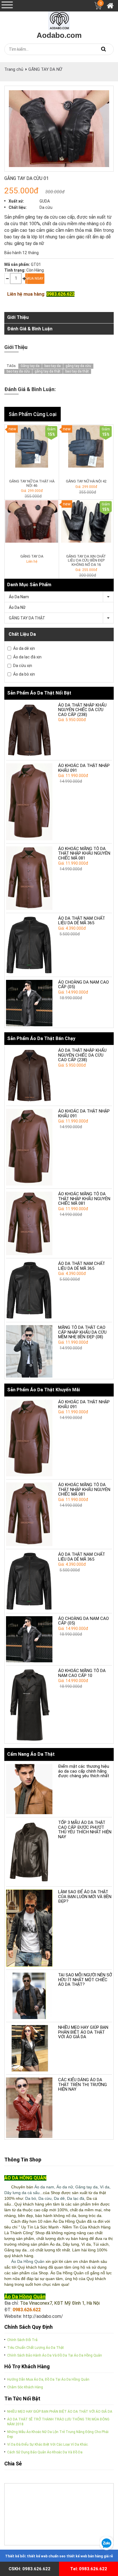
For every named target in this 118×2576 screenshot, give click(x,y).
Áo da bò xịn (24, 674)
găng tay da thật (48, 371)
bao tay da (53, 366)
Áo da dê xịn (24, 648)
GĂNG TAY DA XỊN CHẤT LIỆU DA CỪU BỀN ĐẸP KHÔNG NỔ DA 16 (86, 560)
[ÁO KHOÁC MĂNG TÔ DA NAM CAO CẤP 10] (29, 1705)
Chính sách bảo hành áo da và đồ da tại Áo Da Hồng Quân (55, 2355)
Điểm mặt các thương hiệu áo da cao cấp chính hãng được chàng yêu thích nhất (84, 1771)
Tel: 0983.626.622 (89, 2569)
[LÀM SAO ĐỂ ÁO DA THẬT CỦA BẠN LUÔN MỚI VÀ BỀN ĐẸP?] (29, 1928)
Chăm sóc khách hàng (25, 2387)
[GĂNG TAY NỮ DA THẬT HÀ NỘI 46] (32, 446)
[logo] (59, 19)
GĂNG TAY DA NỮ (45, 69)
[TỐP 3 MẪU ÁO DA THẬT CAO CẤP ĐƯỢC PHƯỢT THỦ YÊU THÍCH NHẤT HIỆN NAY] (29, 1852)
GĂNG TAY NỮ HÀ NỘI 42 (86, 481)
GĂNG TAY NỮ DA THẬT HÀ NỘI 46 (32, 483)
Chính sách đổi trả (22, 2340)
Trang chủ (14, 69)
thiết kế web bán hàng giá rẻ (90, 2556)
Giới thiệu (18, 317)
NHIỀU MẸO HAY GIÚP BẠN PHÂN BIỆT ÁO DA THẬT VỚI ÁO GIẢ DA (83, 2032)
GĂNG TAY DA (32, 556)
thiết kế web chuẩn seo (46, 2556)
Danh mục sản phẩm (29, 585)
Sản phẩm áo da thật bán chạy (41, 1038)
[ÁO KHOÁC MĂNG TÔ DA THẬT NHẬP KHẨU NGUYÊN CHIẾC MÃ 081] (29, 878)
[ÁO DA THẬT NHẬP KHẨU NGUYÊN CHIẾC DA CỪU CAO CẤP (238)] (29, 730)
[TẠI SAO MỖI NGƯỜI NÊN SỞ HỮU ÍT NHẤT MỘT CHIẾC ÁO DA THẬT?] (29, 1996)
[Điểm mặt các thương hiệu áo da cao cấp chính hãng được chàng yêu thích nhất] (29, 1789)
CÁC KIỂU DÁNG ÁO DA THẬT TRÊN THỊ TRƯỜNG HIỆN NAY (82, 2084)
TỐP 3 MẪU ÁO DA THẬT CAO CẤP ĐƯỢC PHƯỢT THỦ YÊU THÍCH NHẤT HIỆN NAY (85, 1830)
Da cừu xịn (23, 666)
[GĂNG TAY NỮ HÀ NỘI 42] (86, 446)
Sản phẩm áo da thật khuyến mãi (44, 1390)
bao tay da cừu (18, 371)
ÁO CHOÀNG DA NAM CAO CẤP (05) (83, 985)
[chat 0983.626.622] (106, 2543)
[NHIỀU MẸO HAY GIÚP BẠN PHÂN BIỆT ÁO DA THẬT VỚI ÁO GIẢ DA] (29, 2048)
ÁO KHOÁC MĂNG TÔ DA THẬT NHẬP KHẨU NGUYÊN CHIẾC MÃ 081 (84, 853)
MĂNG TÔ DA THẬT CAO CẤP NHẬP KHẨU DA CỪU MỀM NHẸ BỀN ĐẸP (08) (82, 1332)
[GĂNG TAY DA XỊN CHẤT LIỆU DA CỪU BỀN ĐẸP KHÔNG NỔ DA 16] (86, 521)
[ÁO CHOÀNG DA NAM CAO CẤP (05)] (29, 1003)
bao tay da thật (77, 371)
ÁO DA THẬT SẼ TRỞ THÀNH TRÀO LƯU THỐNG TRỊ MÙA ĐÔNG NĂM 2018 (58, 2422)
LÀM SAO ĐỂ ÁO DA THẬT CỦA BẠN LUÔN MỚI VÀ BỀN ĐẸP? (85, 1897)
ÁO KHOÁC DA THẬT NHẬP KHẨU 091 (84, 768)
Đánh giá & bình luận (30, 329)
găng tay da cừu (78, 366)
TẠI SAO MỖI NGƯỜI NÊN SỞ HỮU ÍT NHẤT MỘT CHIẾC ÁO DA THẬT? (85, 1980)
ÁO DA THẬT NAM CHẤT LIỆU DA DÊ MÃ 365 (82, 921)
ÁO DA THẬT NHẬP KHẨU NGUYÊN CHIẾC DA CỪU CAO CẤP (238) (82, 710)
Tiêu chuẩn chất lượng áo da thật (36, 2348)
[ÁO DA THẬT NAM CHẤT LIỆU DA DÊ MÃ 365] (29, 945)
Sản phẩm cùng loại (33, 414)
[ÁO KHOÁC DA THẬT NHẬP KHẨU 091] (29, 802)
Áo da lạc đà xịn (27, 657)
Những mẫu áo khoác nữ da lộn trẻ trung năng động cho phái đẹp (58, 2434)
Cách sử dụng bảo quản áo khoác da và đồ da (45, 2452)
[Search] (103, 49)
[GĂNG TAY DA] (32, 521)
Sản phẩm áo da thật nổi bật (39, 693)
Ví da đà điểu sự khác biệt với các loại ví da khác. (48, 2444)
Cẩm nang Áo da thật (31, 1754)
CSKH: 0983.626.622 (29, 2569)
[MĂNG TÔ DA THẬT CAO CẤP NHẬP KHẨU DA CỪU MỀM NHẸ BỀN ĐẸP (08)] (29, 1351)
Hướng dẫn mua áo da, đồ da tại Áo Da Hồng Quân (48, 2379)
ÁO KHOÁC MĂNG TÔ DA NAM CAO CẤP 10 (82, 1673)
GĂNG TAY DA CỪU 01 (26, 178)
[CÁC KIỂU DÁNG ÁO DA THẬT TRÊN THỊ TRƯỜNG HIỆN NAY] (29, 2108)
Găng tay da (30, 366)
